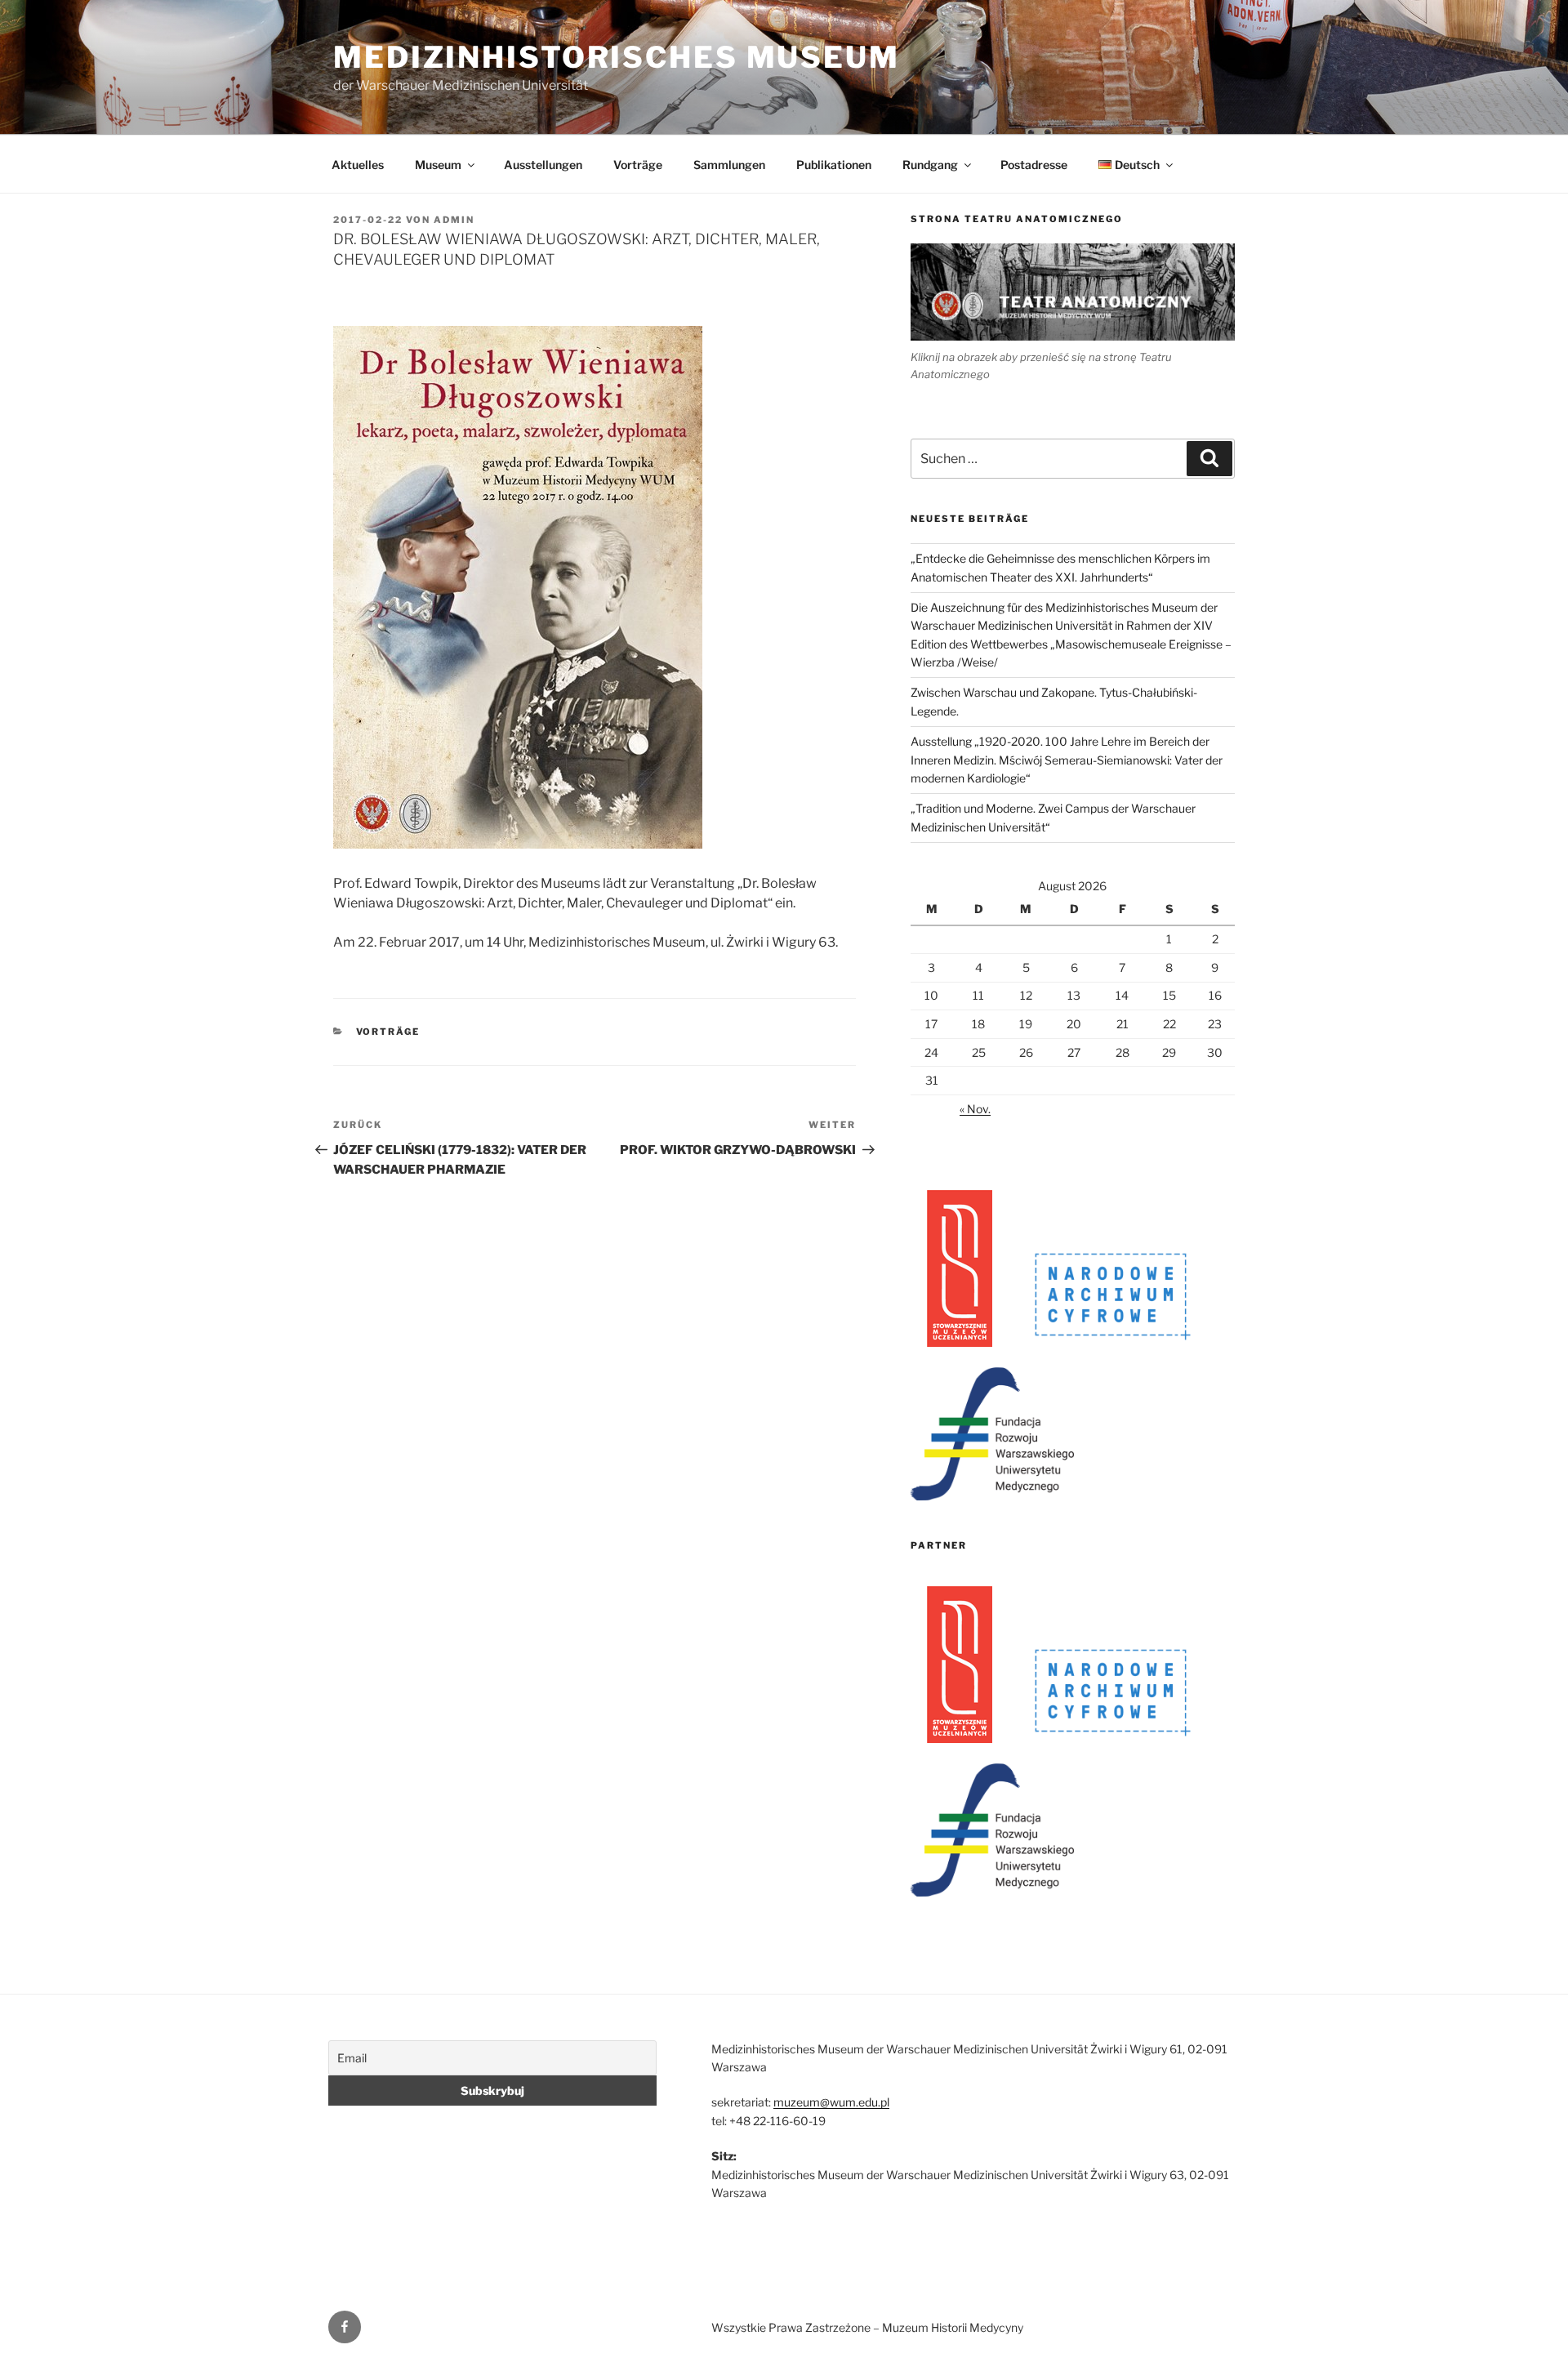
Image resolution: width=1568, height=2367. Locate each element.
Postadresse (1034, 165)
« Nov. (975, 1109)
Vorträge (638, 165)
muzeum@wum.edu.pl (831, 2102)
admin (454, 220)
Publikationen (834, 165)
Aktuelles (358, 165)
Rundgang (930, 165)
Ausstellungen (543, 165)
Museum (438, 165)
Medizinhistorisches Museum (617, 57)
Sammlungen (729, 165)
